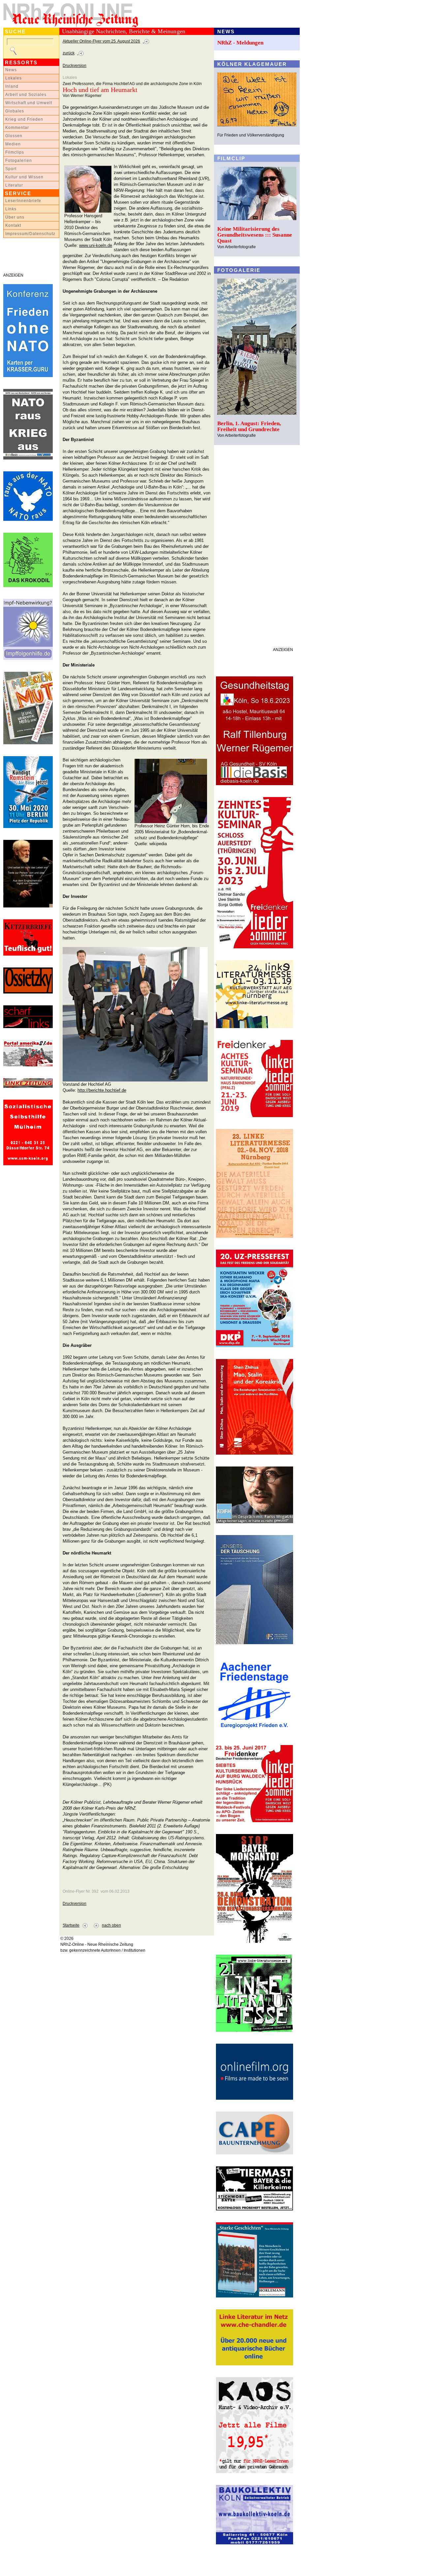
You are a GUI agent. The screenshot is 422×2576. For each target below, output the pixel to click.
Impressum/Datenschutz (30, 234)
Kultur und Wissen (24, 177)
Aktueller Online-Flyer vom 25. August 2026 (101, 41)
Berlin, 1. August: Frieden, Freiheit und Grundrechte (249, 426)
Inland (12, 86)
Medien (13, 144)
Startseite (71, 1925)
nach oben (111, 1925)
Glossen (14, 136)
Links (11, 209)
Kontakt (13, 225)
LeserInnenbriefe (23, 201)
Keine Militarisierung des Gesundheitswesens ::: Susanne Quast (255, 235)
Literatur (14, 185)
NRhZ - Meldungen (240, 43)
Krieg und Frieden (24, 119)
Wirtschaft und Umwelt (29, 103)
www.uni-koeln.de (96, 245)
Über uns (15, 217)
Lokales (14, 78)
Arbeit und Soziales (26, 95)
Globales (15, 111)
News (11, 70)
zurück (69, 53)
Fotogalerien (19, 161)
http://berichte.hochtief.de (102, 1090)
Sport (11, 169)
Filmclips (15, 152)
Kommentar (17, 128)
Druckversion (75, 66)
